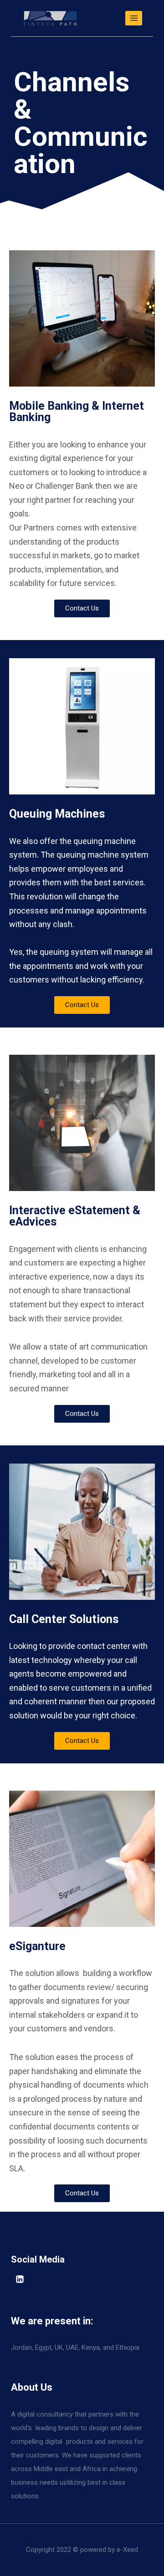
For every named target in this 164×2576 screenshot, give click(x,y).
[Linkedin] (20, 2279)
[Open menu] (134, 18)
